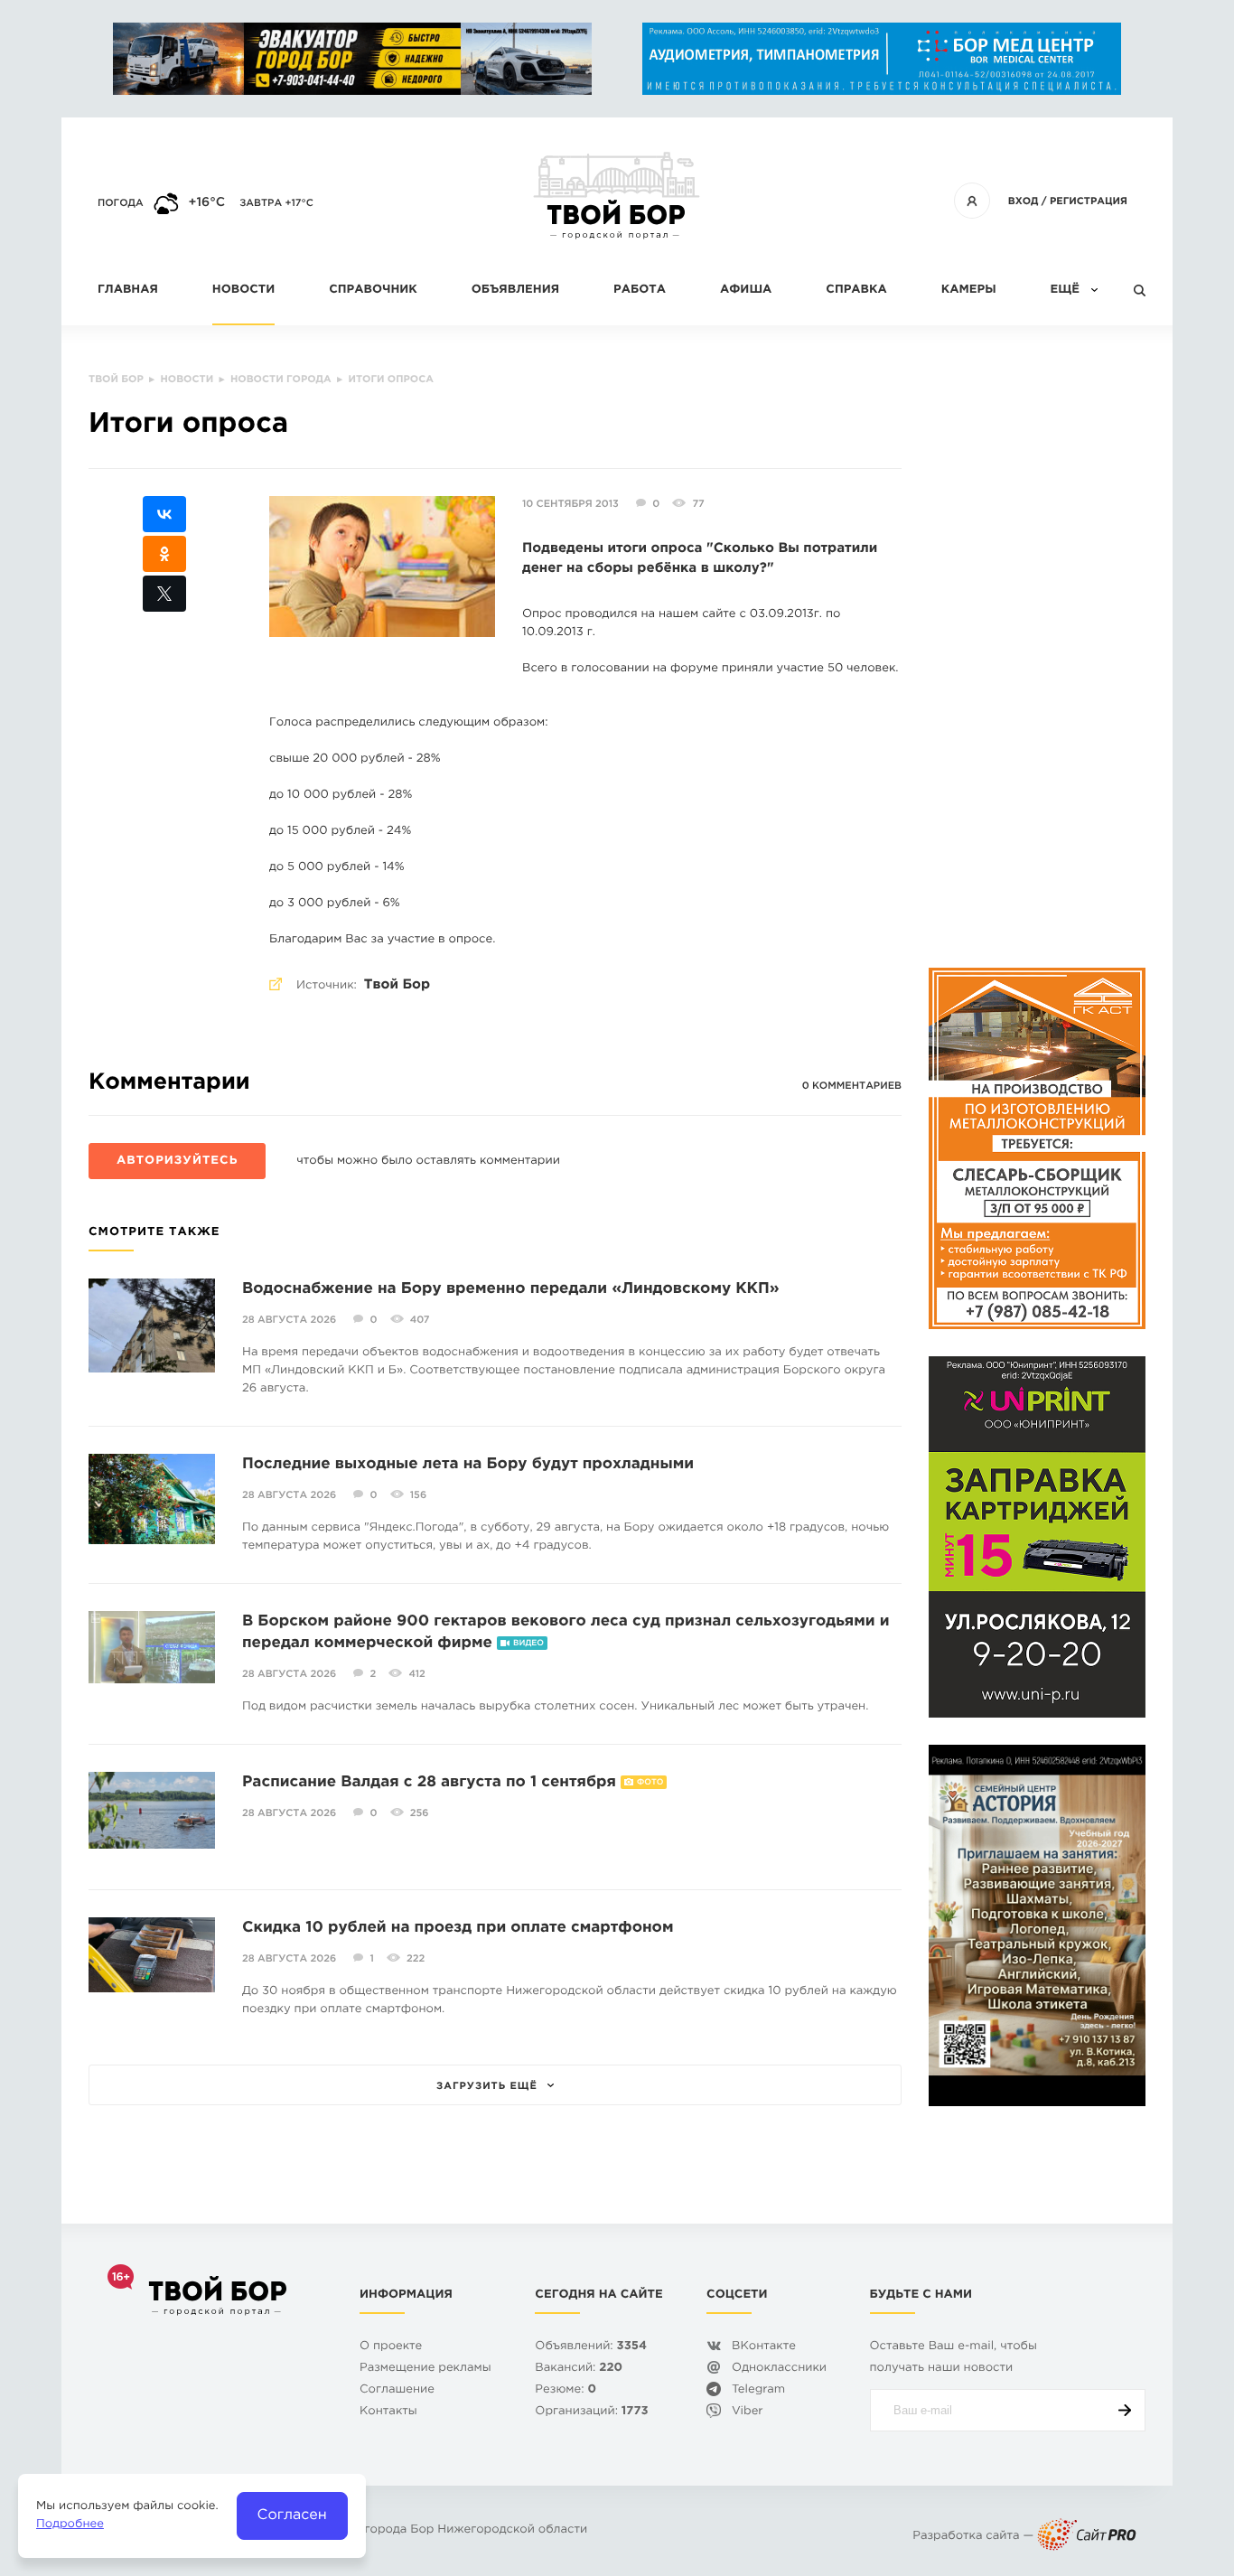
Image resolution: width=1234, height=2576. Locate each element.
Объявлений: (591, 2347)
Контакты (388, 2412)
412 (416, 1674)
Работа (640, 290)
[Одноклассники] (164, 554)
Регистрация (1089, 201)
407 (420, 1320)
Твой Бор (397, 985)
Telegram (758, 2390)
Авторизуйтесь (177, 1162)
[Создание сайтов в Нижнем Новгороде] (1087, 2537)
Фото (650, 1783)
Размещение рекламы (425, 2369)
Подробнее (70, 2525)
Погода (121, 203)
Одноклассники (779, 2369)
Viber (748, 2412)
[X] (164, 594)
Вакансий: (579, 2369)
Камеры (969, 290)
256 (420, 1813)
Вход (1024, 201)
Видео (528, 1644)
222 (416, 1959)
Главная (128, 290)
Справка (856, 290)
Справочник (373, 290)
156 (418, 1495)
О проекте (391, 2347)
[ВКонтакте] (164, 514)
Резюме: (566, 2390)
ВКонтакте (764, 2347)
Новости (243, 290)
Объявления (515, 290)
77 (698, 504)
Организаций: (591, 2412)
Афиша (746, 290)
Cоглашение (397, 2390)
